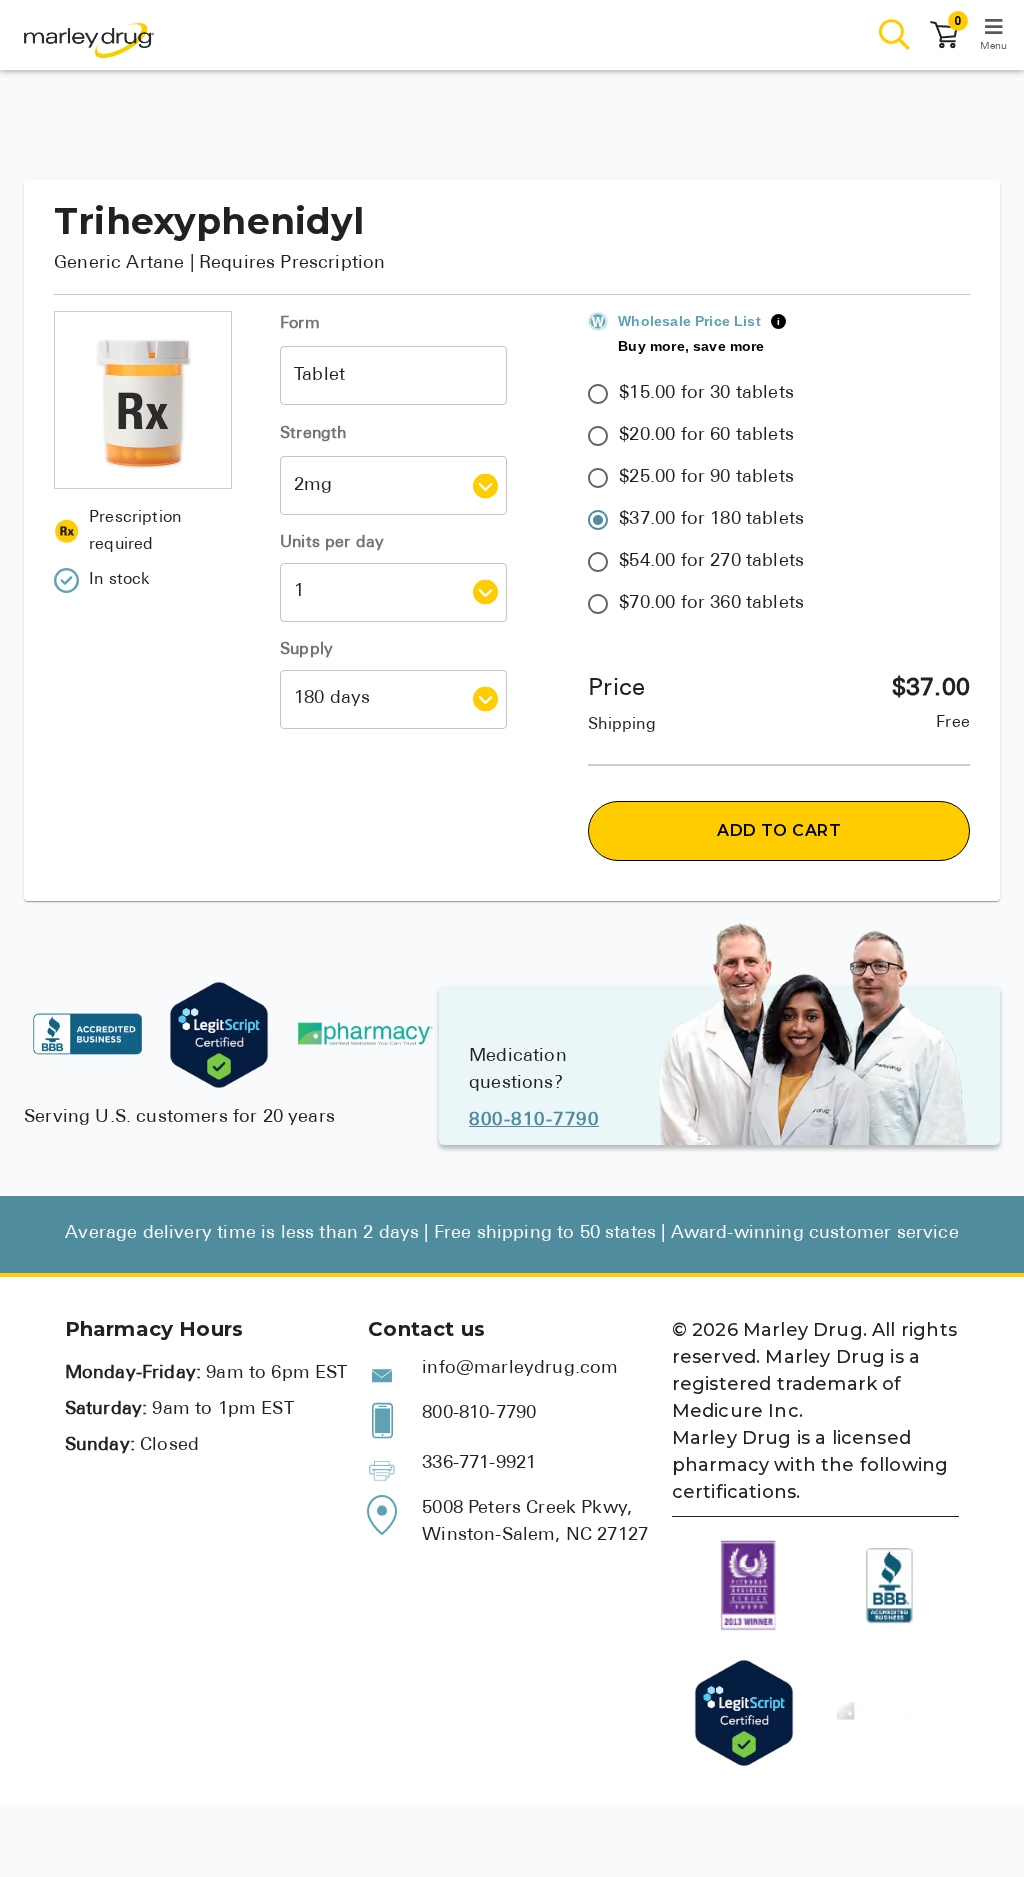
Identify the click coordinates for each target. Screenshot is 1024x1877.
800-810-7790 (534, 1121)
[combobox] (393, 375)
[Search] (895, 35)
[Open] (485, 485)
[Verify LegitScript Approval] (219, 1035)
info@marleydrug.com (520, 1369)
